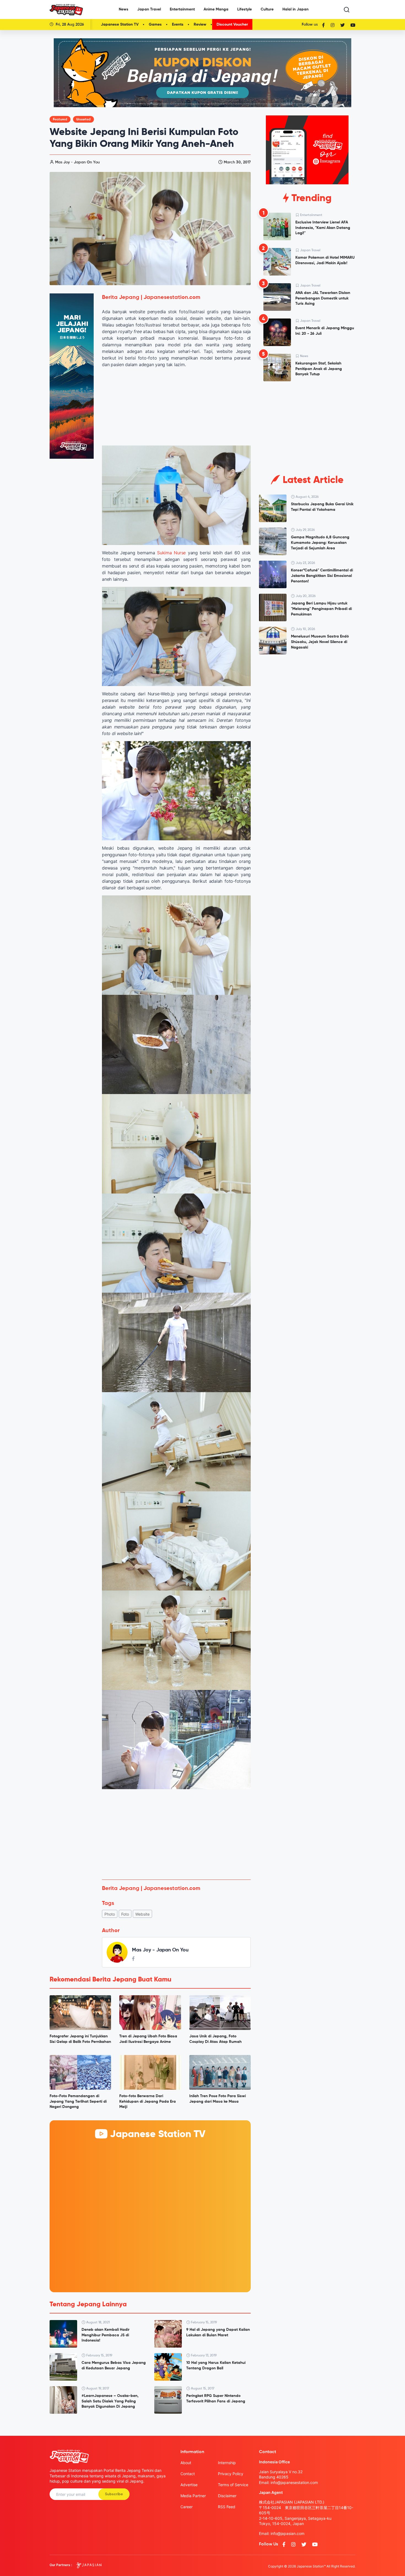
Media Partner (193, 2496)
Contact (188, 2474)
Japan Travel (149, 9)
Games (155, 25)
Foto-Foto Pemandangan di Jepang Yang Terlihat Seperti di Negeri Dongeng (78, 2101)
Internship (227, 2463)
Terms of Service (233, 2485)
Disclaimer (227, 2496)
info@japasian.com (287, 2533)
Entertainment (182, 9)
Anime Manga (216, 9)
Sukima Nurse (171, 553)
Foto (125, 1914)
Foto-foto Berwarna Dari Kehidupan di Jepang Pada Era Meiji (148, 2101)
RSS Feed (227, 2507)
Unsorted (83, 120)
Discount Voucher (232, 25)
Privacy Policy (231, 2474)
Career (187, 2507)
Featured (60, 120)
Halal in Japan (295, 9)
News (124, 9)
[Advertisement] (176, 1834)
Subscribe (114, 2494)
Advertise (189, 2485)
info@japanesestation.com (294, 2482)
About (186, 2463)
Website (142, 1914)
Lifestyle (245, 9)
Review (200, 25)
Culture (267, 9)
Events (178, 25)
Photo (110, 1914)
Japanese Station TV (120, 25)
